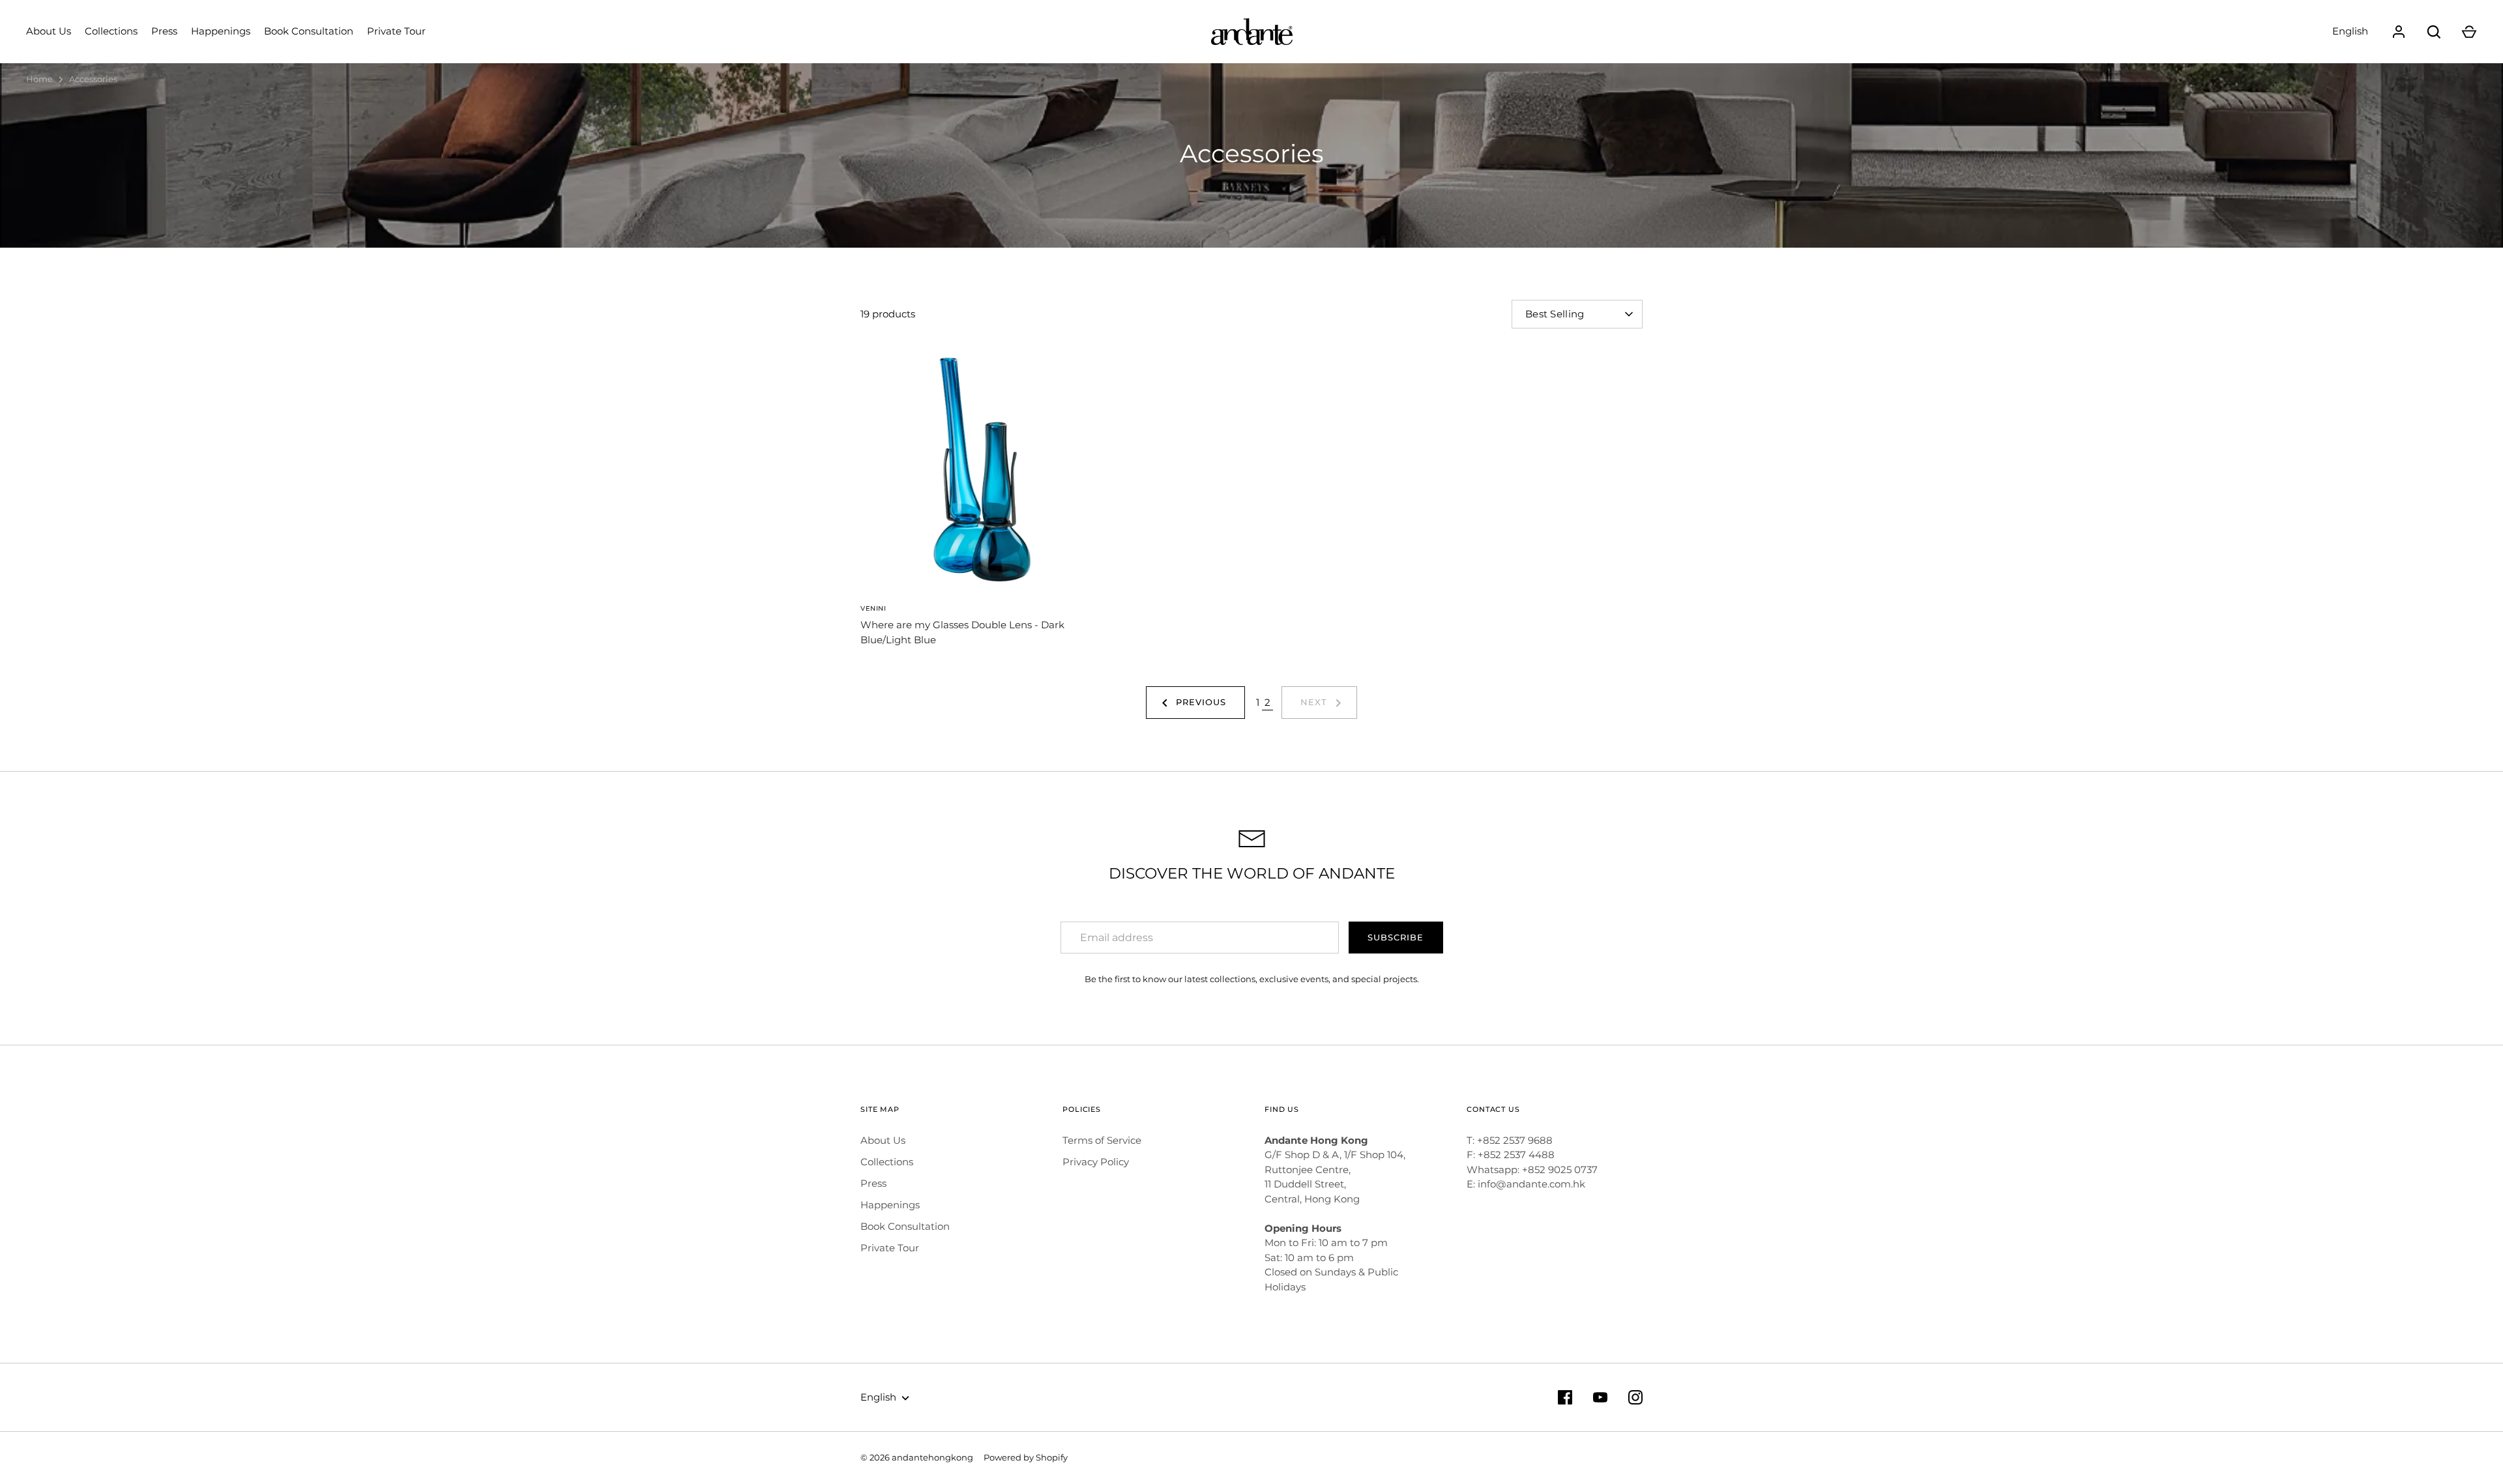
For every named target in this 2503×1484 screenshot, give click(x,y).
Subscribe (1396, 937)
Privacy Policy (1096, 1162)
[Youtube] (1600, 1397)
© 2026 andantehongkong (917, 1457)
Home (39, 79)
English (2350, 31)
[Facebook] (1565, 1397)
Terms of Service (1102, 1140)
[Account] (2399, 32)
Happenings (221, 31)
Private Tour (396, 31)
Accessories (93, 79)
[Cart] (2469, 32)
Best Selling (1555, 314)
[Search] (2434, 32)
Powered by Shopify (1026, 1457)
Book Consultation (309, 31)
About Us (49, 31)
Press (164, 31)
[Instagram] (1635, 1397)
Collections (111, 31)
